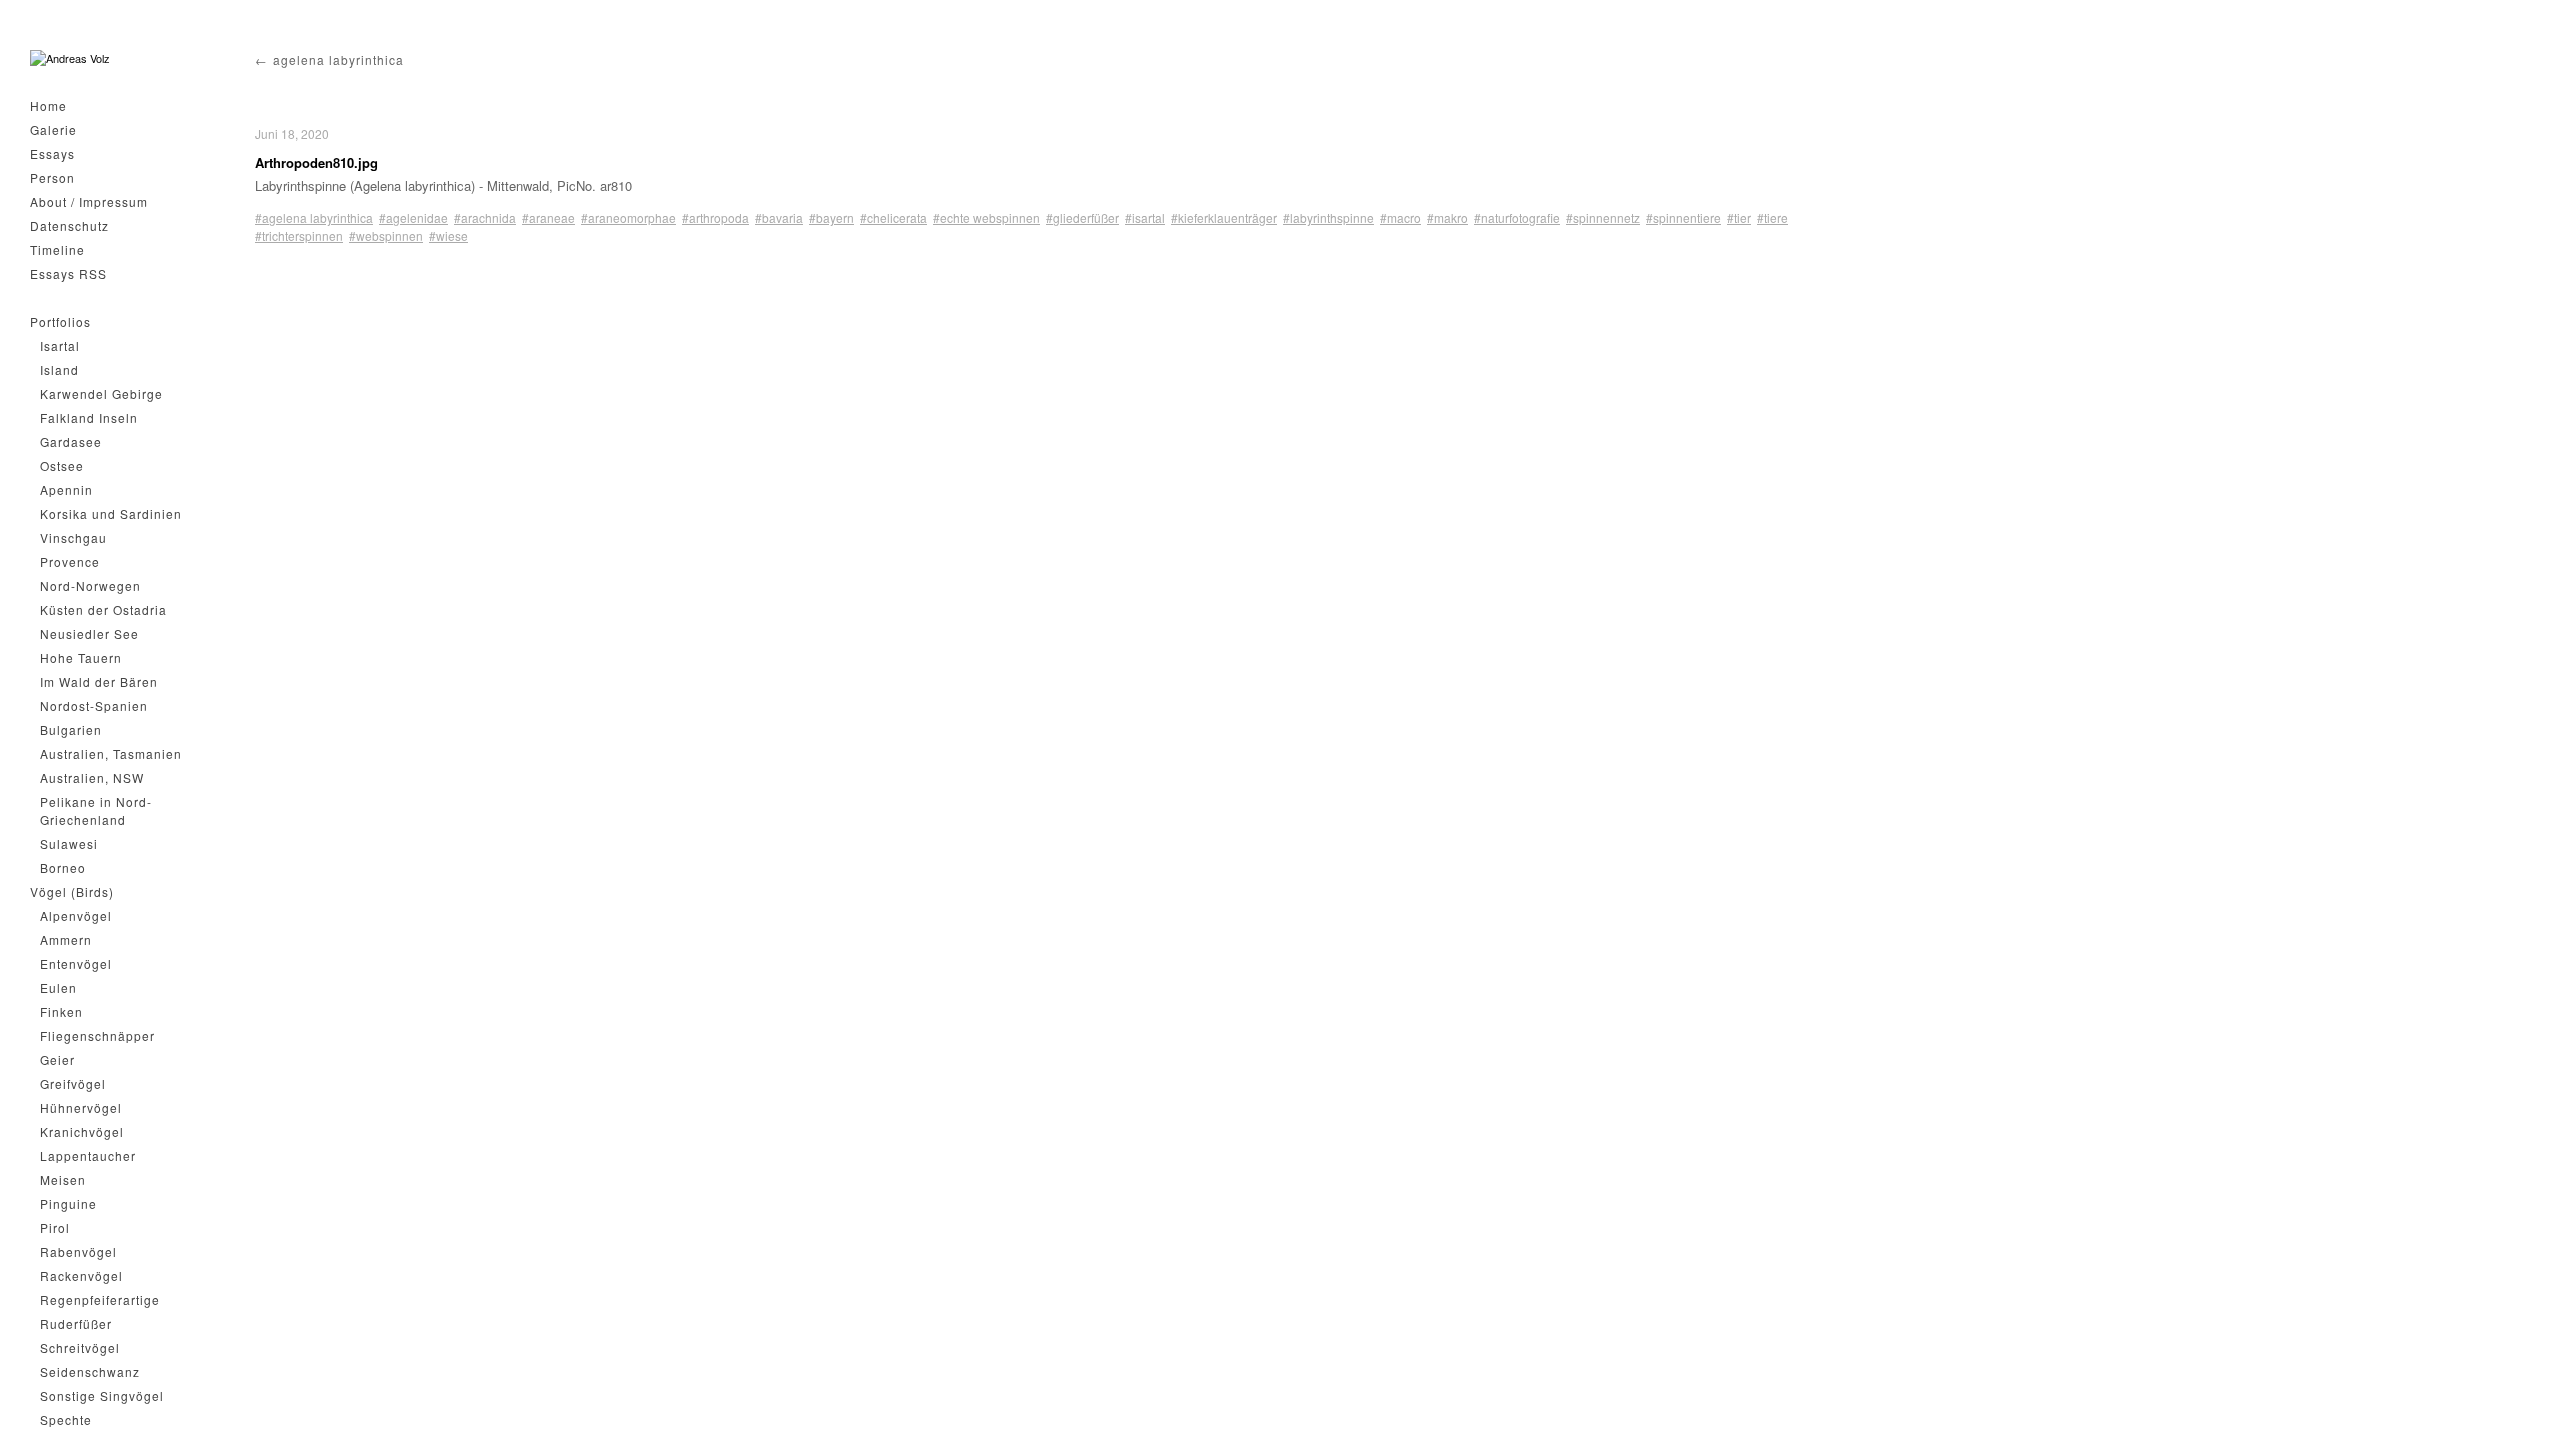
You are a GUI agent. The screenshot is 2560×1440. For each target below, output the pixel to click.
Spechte (66, 1419)
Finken (61, 1011)
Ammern (66, 939)
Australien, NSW (92, 777)
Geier (57, 1059)
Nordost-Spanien (94, 705)
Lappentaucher (88, 1155)
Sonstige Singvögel (102, 1395)
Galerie (53, 129)
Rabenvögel (78, 1251)
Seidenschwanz (90, 1371)
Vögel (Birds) (72, 891)
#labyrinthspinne (1328, 217)
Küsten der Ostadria (103, 609)
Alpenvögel (76, 915)
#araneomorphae (628, 217)
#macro (1400, 217)
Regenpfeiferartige (100, 1299)
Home (48, 105)
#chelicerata (893, 217)
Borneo (63, 867)
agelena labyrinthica (338, 59)
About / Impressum (89, 201)
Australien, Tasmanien (111, 753)
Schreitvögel (80, 1347)
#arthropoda (715, 217)
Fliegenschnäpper (97, 1035)
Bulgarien (71, 729)
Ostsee (62, 465)
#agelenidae (413, 217)
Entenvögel (76, 963)
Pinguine (68, 1203)
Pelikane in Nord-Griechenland (96, 810)
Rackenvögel (81, 1275)
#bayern (831, 217)
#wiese (448, 235)
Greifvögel (73, 1083)
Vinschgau (73, 537)
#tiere (1772, 217)
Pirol (55, 1227)
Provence (70, 561)
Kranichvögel (82, 1131)
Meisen (63, 1179)
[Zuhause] (70, 58)
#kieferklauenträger (1224, 217)
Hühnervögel (81, 1107)
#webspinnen (386, 235)
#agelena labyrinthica (314, 217)
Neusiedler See (89, 633)
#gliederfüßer (1082, 217)
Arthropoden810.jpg (316, 162)
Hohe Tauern (81, 657)
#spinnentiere (1683, 217)
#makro (1447, 217)
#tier (1739, 217)
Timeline (57, 249)
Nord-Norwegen (90, 585)
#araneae (548, 217)
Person (52, 177)
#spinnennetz (1603, 217)
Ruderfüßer (76, 1323)
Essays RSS (68, 273)
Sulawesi (69, 843)
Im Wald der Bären (99, 681)
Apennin (66, 489)
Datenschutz (69, 225)
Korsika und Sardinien (111, 513)
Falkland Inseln (89, 417)
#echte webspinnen (986, 217)
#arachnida (485, 217)
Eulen (58, 987)
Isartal (60, 345)
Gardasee (71, 441)
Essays (52, 153)
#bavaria (779, 217)
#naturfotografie (1517, 217)
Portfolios (60, 321)
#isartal (1145, 217)
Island (59, 369)
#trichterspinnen (299, 235)
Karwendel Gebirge (101, 393)
